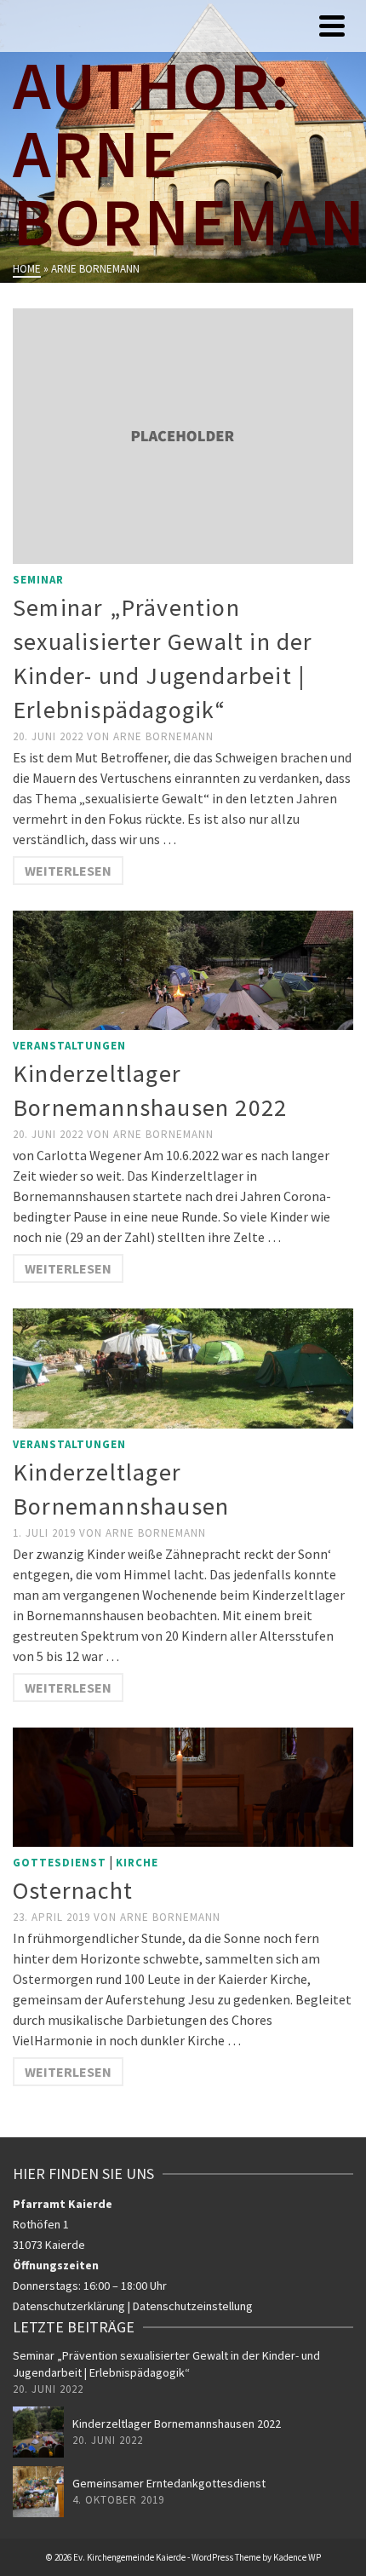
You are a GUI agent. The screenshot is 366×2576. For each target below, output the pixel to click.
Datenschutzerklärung (69, 2306)
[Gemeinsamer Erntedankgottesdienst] (38, 2492)
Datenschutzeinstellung (193, 2306)
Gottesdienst (60, 1863)
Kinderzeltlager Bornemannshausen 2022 (177, 2424)
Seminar (38, 580)
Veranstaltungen (69, 1046)
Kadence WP (297, 2557)
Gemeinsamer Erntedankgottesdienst (169, 2483)
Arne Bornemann (163, 736)
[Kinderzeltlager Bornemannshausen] (183, 1368)
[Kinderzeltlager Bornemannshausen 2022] (183, 970)
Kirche (137, 1863)
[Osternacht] (183, 1787)
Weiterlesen (68, 871)
